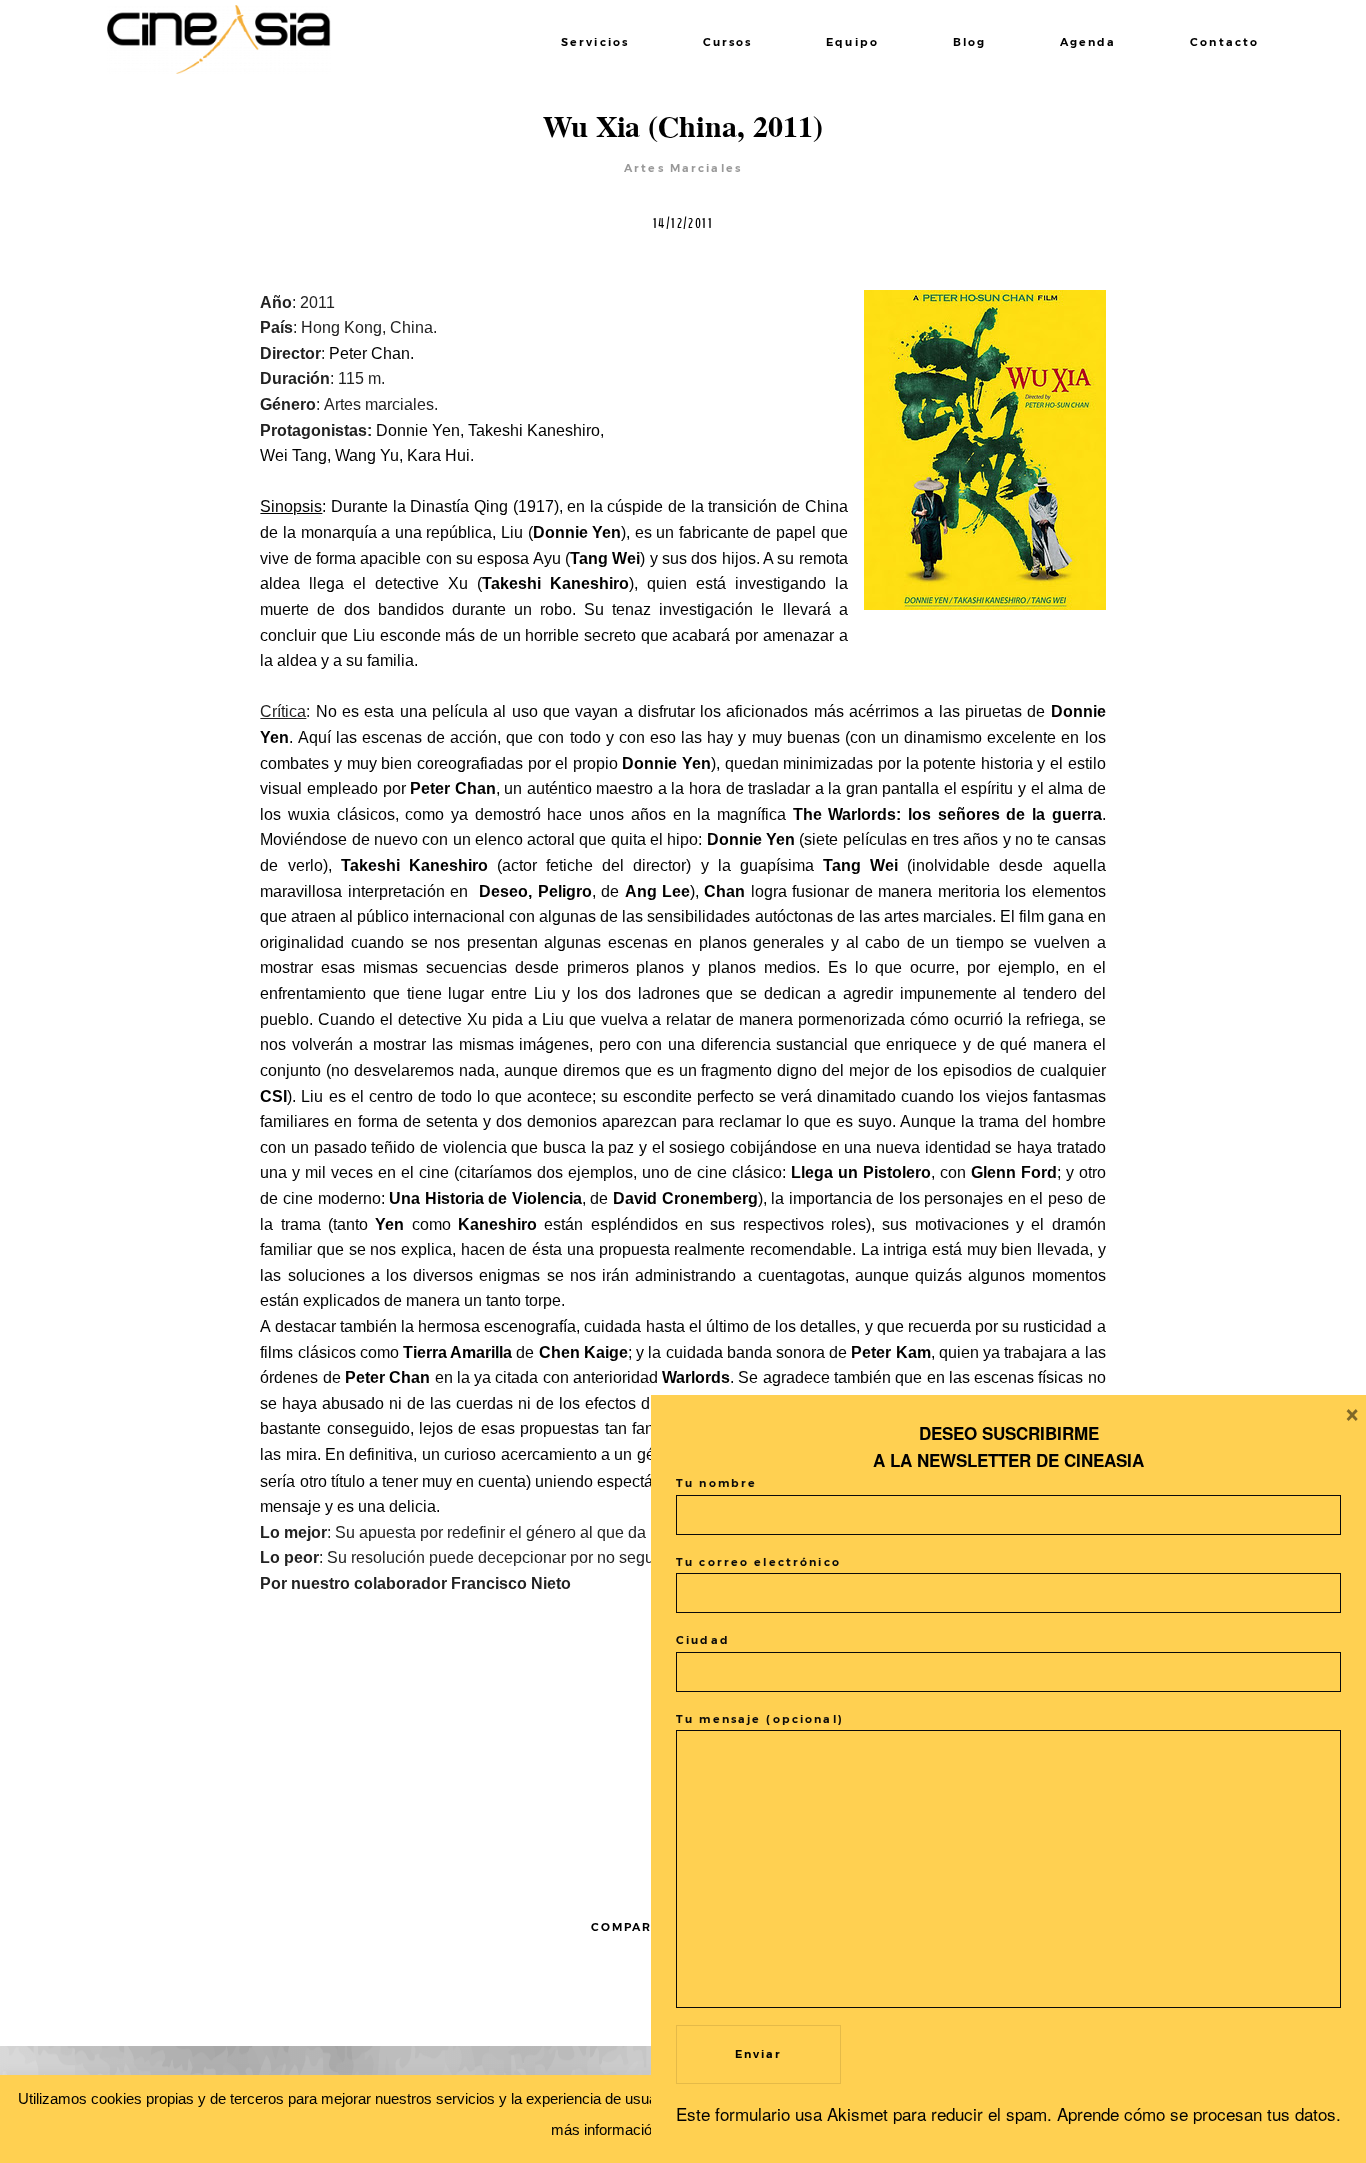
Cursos (728, 42)
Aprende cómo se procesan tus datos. (1199, 2113)
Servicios (595, 42)
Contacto (1224, 42)
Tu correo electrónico (758, 1562)
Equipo (852, 42)
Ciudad (703, 1640)
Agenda (1088, 42)
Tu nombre (716, 1483)
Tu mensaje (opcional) (760, 1719)
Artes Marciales (683, 168)
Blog (970, 42)
